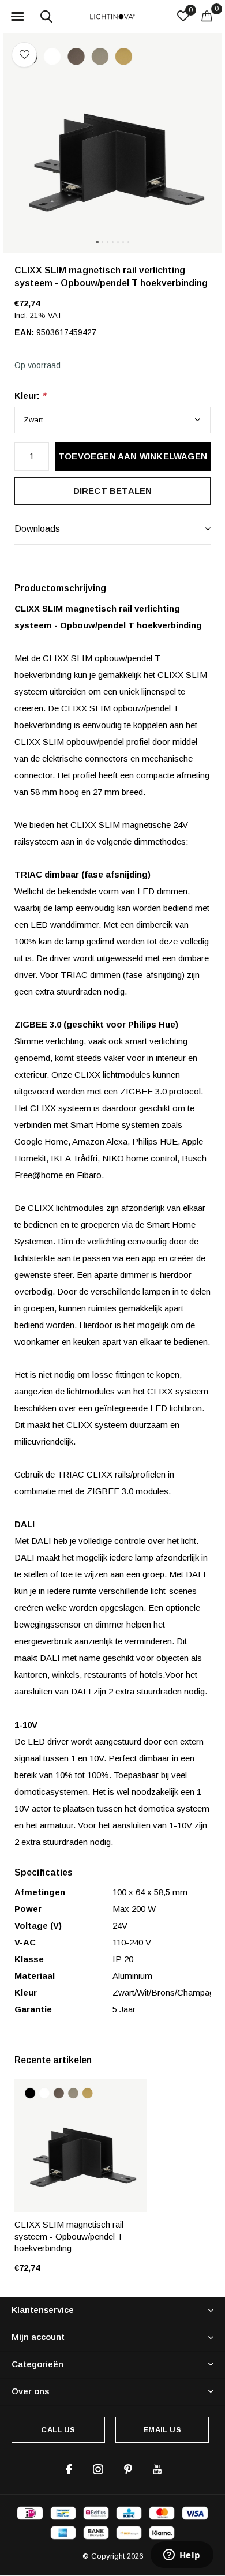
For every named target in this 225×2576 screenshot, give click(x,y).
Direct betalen (113, 491)
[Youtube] (157, 2469)
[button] (17, 17)
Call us (58, 2430)
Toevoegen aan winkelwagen (133, 456)
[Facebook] (69, 2469)
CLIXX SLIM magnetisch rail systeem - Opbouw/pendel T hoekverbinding (69, 2236)
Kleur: (30, 395)
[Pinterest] (128, 2469)
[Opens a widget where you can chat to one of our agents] (182, 2556)
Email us (162, 2430)
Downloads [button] (37, 529)
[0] (207, 16)
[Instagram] (98, 2469)
